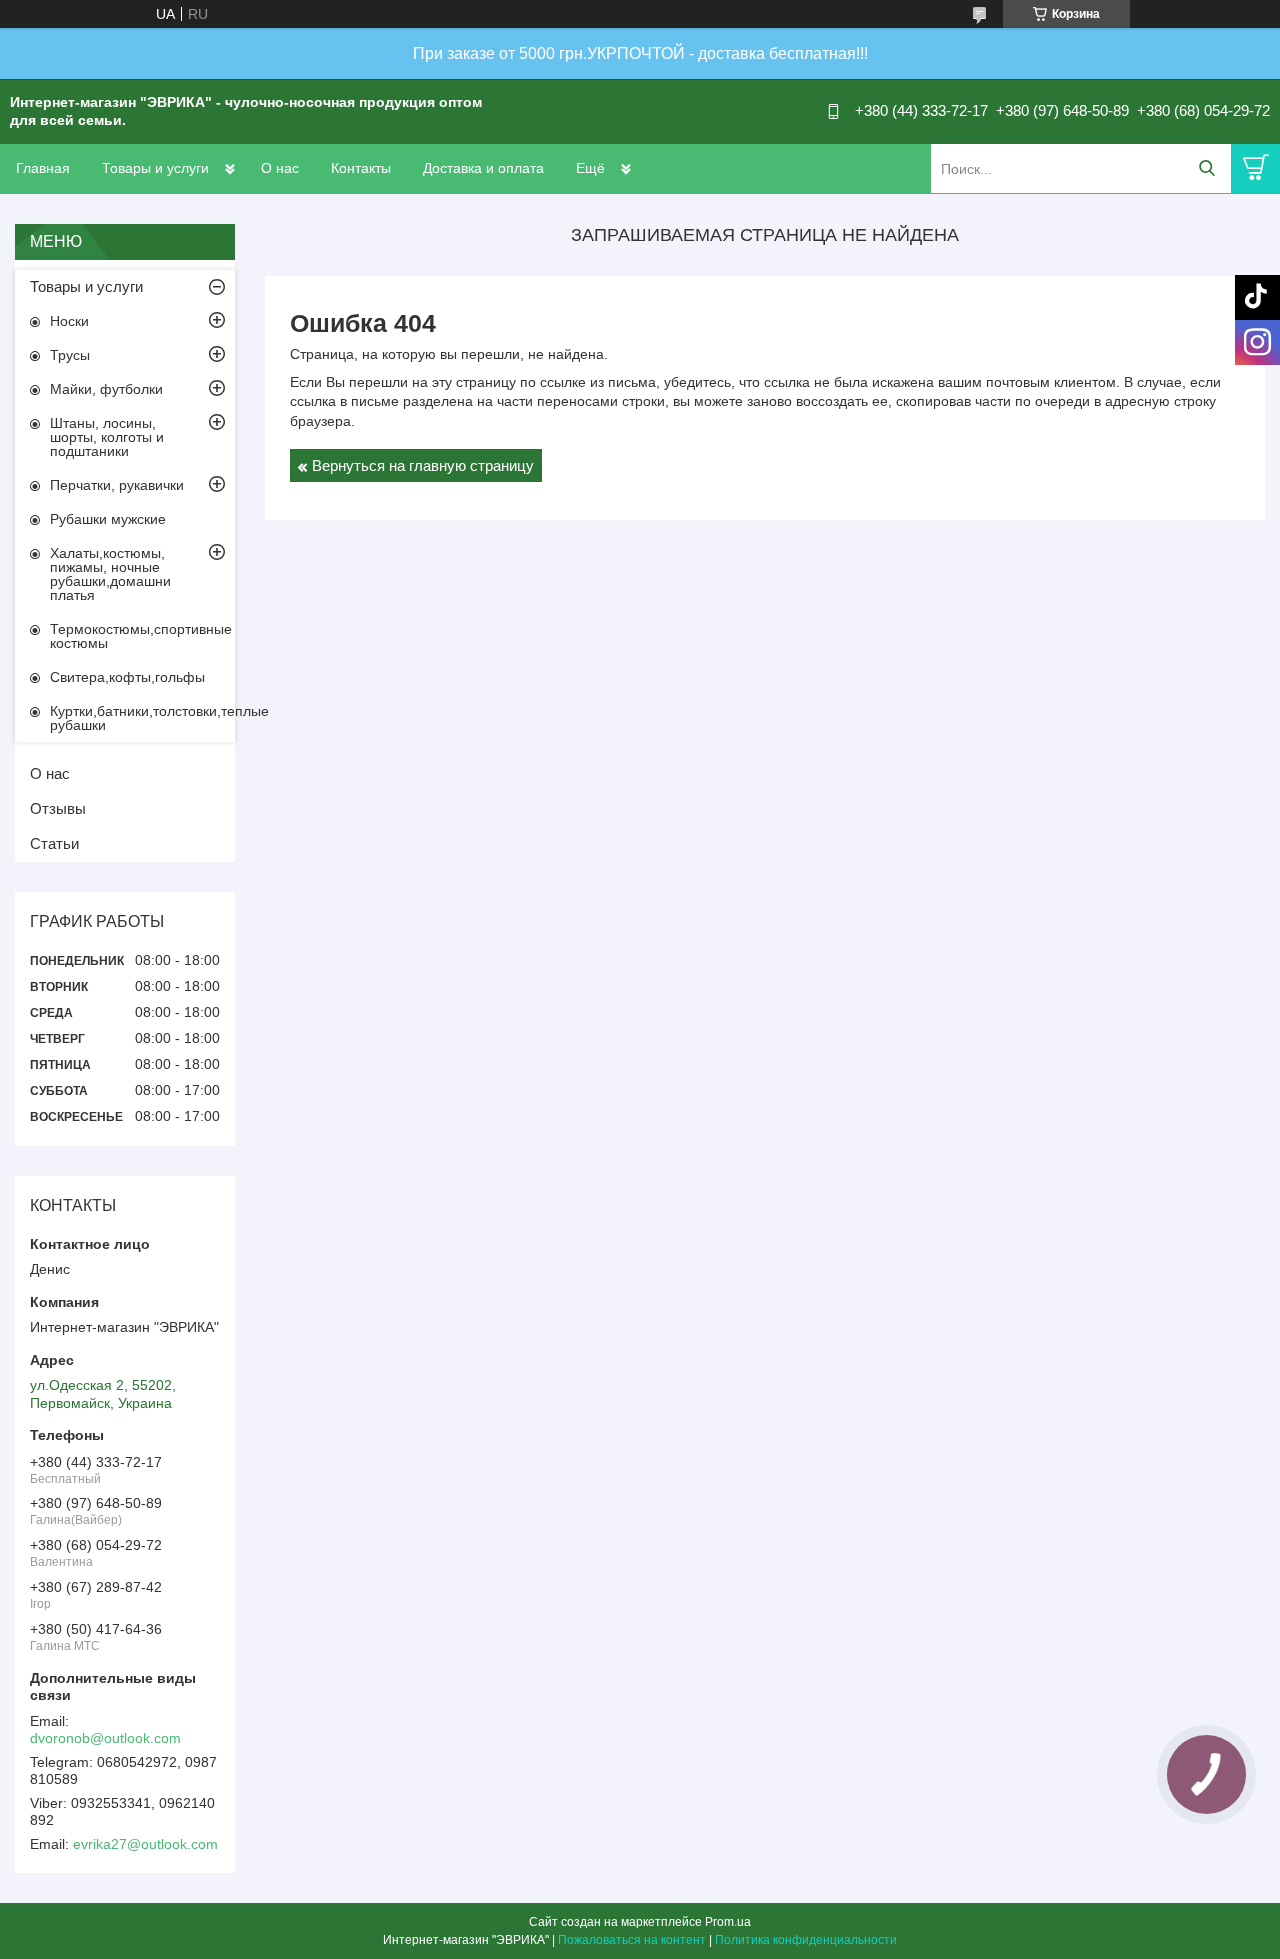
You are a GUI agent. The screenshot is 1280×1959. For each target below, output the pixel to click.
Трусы (70, 355)
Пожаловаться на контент (632, 1940)
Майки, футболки (106, 389)
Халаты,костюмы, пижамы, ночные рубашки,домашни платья (110, 574)
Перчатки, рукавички (117, 485)
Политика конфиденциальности (806, 1940)
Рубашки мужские (108, 519)
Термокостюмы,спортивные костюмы (141, 636)
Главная (43, 168)
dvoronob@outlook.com (105, 1738)
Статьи (54, 843)
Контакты (361, 168)
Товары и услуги (155, 168)
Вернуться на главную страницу (423, 465)
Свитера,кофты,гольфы (127, 677)
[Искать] (1206, 168)
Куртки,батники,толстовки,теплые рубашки (142, 718)
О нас (280, 168)
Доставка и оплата (483, 168)
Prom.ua (728, 1922)
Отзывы (58, 808)
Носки (69, 321)
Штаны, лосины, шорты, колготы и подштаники (107, 437)
